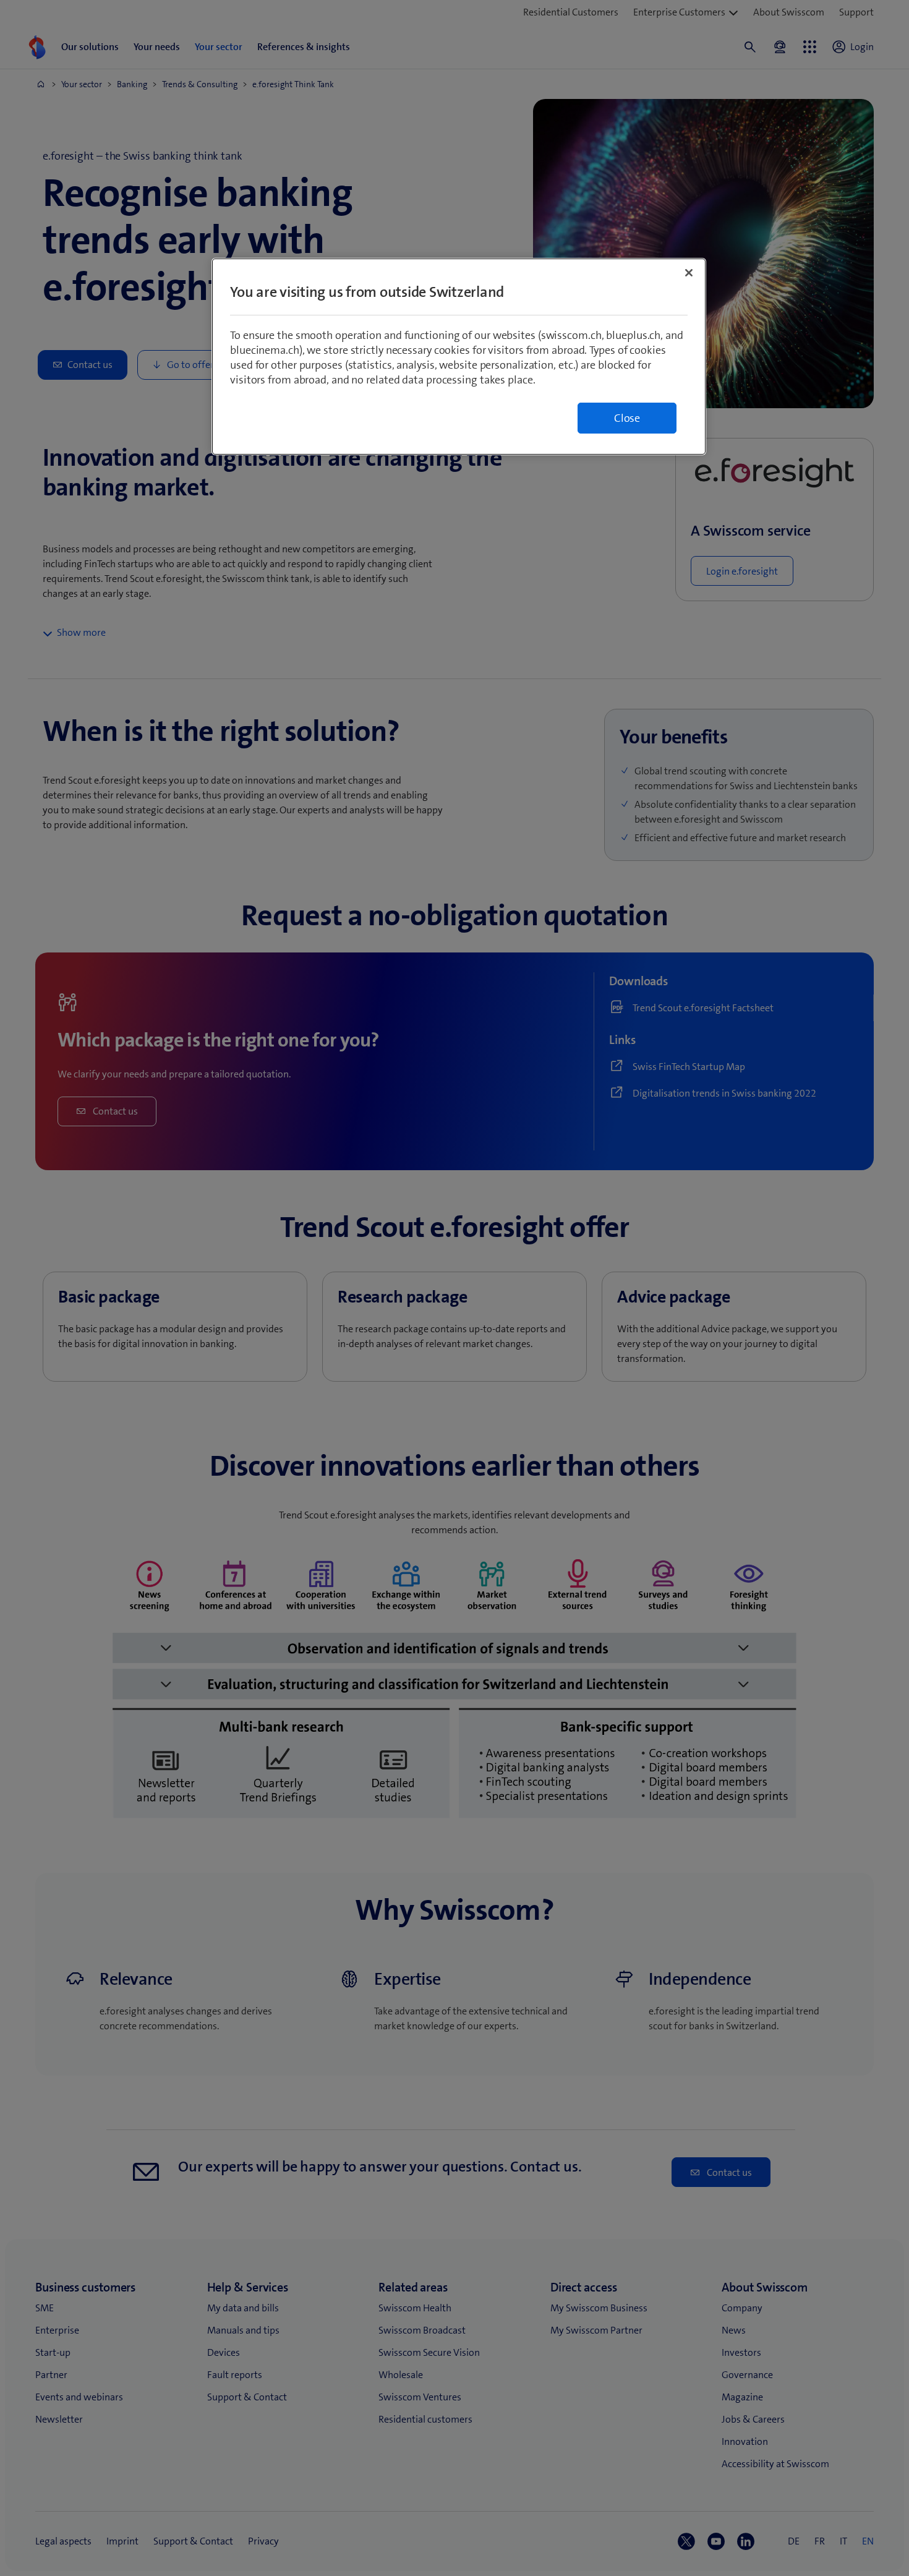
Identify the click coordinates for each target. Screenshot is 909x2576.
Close (627, 418)
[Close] (689, 273)
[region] (459, 357)
